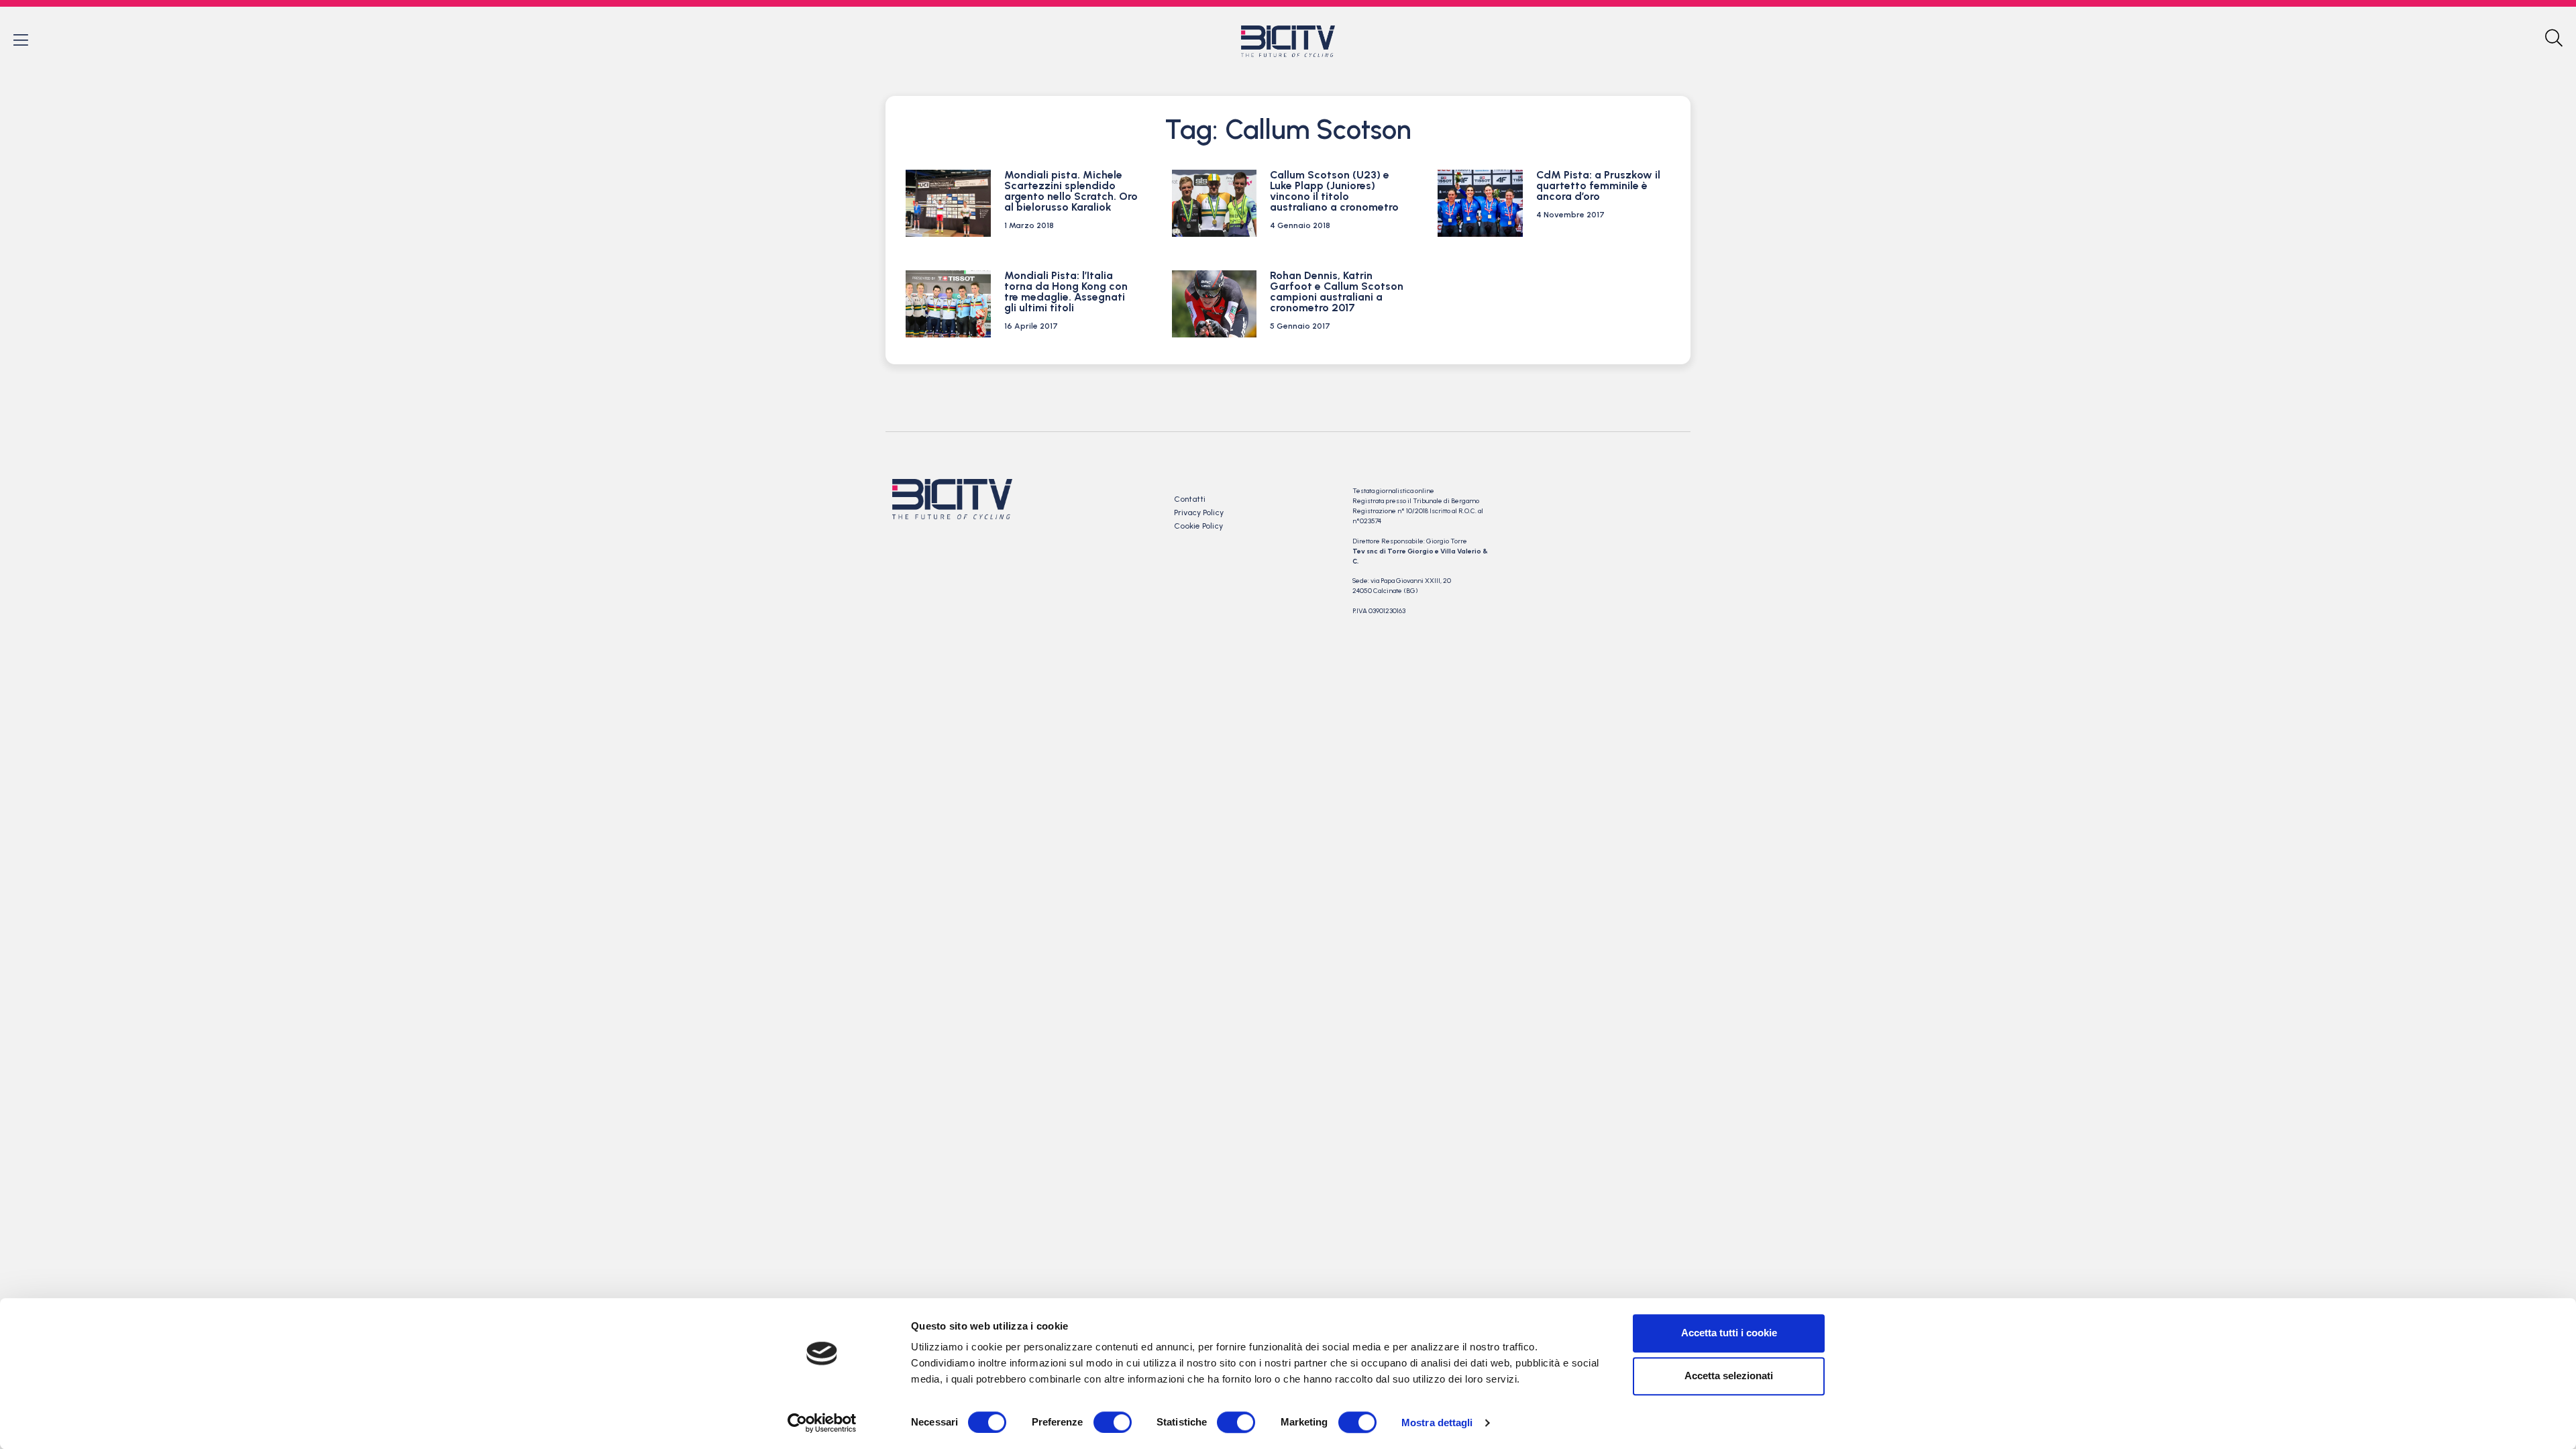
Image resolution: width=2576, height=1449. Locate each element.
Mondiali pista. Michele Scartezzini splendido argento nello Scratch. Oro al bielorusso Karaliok (1071, 191)
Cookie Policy (1198, 526)
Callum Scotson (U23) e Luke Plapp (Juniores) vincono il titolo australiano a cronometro (1334, 191)
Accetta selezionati (1729, 1376)
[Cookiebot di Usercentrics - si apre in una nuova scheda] (822, 1423)
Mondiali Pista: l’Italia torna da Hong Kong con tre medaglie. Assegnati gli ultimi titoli (1066, 291)
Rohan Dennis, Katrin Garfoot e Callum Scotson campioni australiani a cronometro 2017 (1337, 291)
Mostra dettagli (1437, 1423)
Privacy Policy (1199, 513)
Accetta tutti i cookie (1729, 1333)
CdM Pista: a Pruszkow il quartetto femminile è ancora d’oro (1598, 185)
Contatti (1190, 499)
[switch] (1113, 1422)
